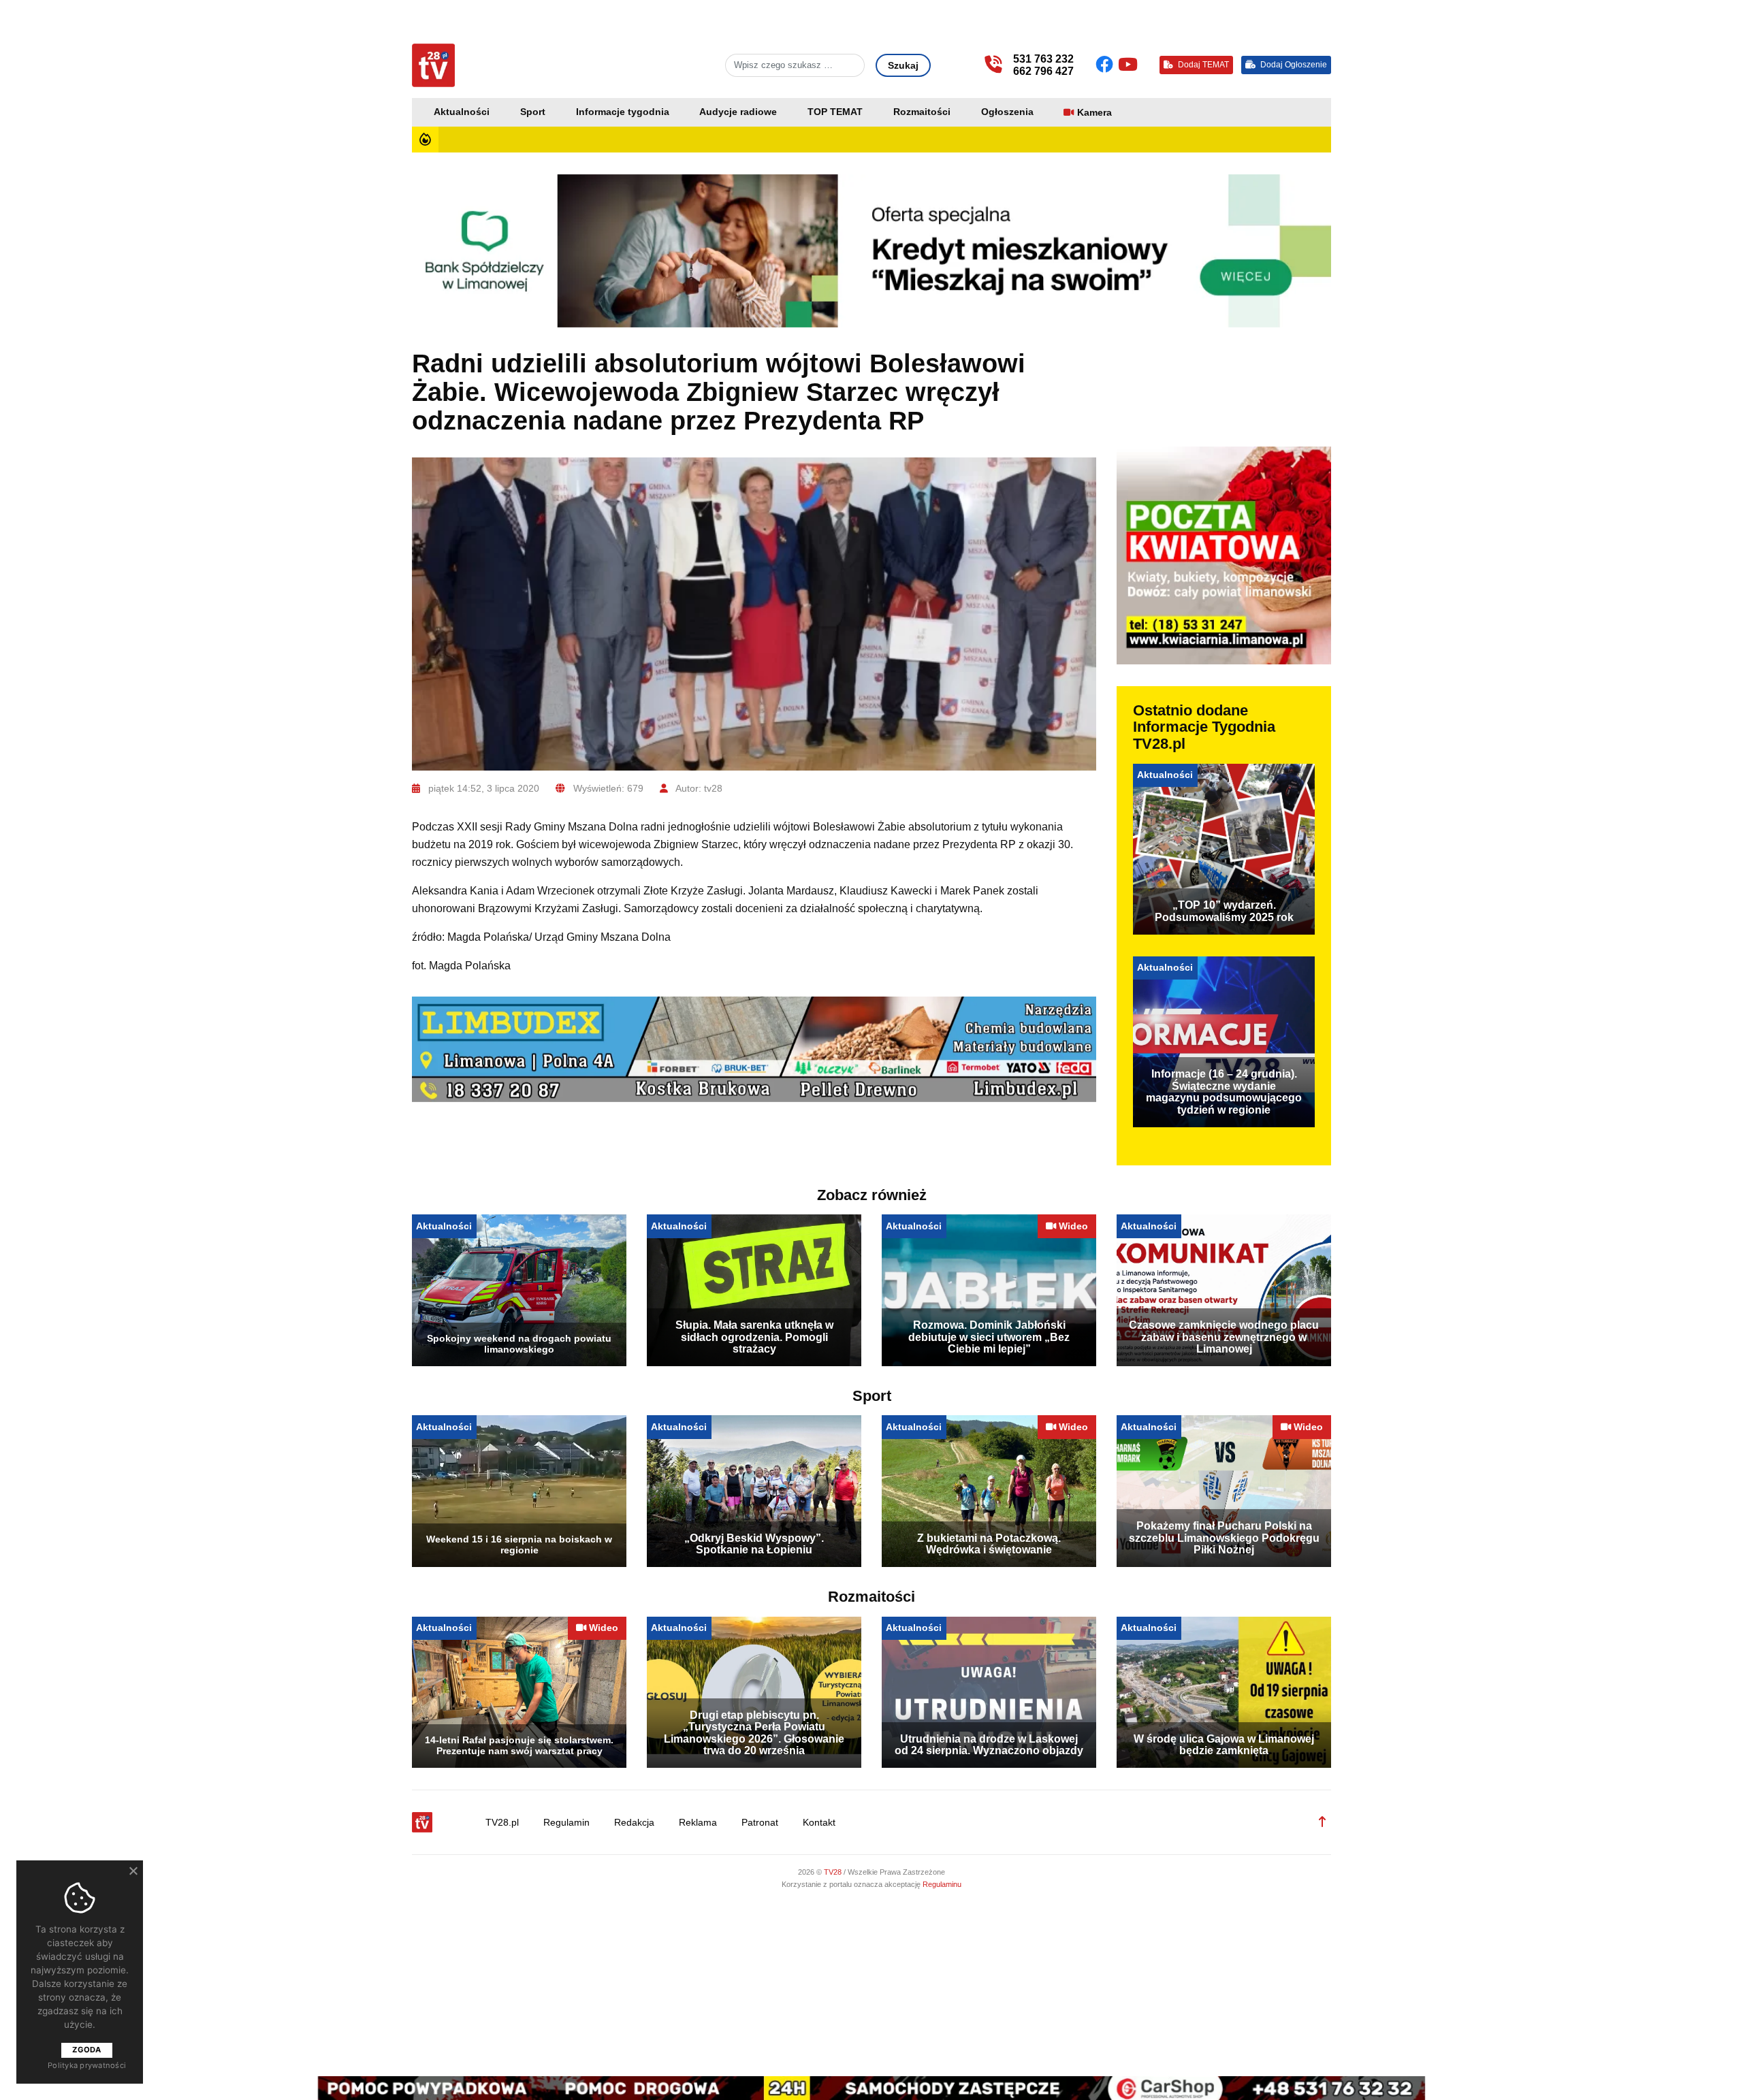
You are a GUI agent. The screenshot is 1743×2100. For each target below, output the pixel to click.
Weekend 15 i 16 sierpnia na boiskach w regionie (519, 1545)
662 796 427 (1043, 71)
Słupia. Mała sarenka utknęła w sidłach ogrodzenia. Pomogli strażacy (754, 1337)
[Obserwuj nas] (1107, 65)
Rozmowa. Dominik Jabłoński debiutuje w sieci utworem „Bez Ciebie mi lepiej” (989, 1337)
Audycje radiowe (738, 112)
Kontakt (819, 1823)
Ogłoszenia (1007, 112)
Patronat (760, 1823)
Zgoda (86, 2050)
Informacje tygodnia (623, 112)
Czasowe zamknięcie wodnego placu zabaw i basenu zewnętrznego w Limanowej (1224, 1337)
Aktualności (462, 112)
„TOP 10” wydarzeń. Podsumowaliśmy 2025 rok (1224, 911)
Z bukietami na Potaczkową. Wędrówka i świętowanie (989, 1544)
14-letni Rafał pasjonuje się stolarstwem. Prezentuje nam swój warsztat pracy (519, 1745)
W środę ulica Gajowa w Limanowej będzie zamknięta (1224, 1745)
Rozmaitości (922, 112)
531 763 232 (1043, 59)
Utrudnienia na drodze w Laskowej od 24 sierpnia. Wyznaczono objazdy (989, 1745)
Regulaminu (942, 1884)
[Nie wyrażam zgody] (133, 1871)
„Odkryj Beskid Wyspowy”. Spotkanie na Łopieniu (754, 1544)
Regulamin (566, 1823)
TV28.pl (502, 1823)
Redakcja (634, 1823)
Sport (533, 112)
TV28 (834, 1872)
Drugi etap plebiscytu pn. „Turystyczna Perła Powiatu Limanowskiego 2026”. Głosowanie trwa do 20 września (754, 1733)
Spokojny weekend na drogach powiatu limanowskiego (519, 1344)
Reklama (698, 1823)
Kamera (1094, 113)
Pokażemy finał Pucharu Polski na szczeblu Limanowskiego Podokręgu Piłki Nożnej (1224, 1538)
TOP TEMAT (835, 112)
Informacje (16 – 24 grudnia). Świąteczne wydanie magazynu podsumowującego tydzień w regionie (1224, 1092)
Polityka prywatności (87, 2065)
